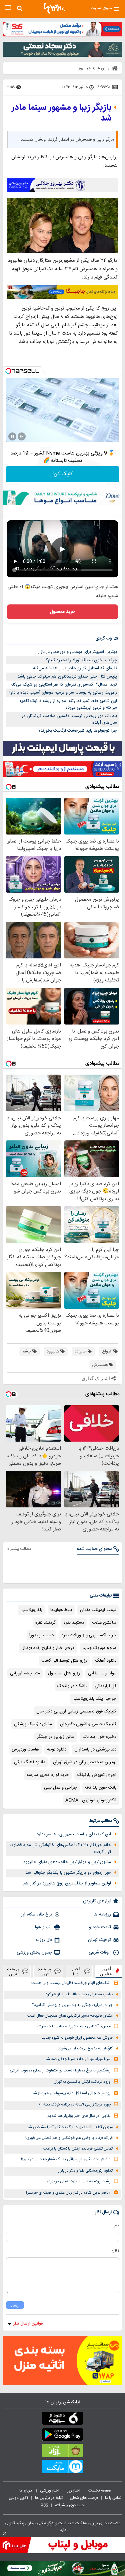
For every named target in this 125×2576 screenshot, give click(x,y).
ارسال (15, 2305)
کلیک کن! (62, 474)
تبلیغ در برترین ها (49, 2498)
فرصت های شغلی (84, 2498)
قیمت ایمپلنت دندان (98, 1610)
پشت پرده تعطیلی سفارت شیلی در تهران (79, 2181)
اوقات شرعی (100, 1953)
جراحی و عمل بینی (60, 1788)
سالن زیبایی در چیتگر (56, 1737)
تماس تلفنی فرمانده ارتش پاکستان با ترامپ (78, 2149)
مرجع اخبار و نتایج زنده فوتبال (48, 1648)
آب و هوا (43, 1927)
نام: (116, 2225)
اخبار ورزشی (50, 2491)
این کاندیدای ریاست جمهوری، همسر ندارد (74, 1834)
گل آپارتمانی (105, 1686)
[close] (5, 2533)
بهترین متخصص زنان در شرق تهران (85, 1762)
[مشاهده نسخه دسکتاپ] (8, 8)
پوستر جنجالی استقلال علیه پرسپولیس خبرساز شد (71, 2093)
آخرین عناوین (106, 1971)
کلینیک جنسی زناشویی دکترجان (88, 1724)
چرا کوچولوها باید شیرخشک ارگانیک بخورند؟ (78, 731)
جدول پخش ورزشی (34, 1953)
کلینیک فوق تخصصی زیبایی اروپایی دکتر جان (76, 1711)
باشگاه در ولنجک (72, 1686)
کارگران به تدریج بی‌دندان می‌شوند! (85, 2049)
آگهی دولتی (18, 2498)
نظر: (115, 2251)
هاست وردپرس (25, 1750)
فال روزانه (44, 1940)
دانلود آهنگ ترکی (29, 1762)
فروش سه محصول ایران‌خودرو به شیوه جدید (77, 2038)
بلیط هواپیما (61, 1610)
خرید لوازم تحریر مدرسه (48, 1775)
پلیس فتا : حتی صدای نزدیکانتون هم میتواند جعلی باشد (67, 677)
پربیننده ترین (44, 1971)
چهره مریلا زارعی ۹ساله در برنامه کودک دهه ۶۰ (75, 2105)
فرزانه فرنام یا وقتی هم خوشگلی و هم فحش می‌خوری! (69, 2138)
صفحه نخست (100, 2491)
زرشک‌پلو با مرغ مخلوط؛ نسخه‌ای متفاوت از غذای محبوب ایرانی (60, 2071)
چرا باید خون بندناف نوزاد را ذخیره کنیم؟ (81, 660)
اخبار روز (74, 2491)
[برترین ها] (55, 8)
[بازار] (62, 2452)
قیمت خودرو (100, 1927)
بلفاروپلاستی (31, 1610)
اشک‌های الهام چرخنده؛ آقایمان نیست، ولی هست (71, 1983)
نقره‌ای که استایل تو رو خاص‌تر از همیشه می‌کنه (75, 668)
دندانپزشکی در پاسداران (95, 1750)
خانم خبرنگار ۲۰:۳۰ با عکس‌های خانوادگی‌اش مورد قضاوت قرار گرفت (60, 1849)
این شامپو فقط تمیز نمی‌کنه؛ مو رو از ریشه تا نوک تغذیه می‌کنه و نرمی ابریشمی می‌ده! (68, 704)
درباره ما (26, 2491)
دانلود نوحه (57, 1750)
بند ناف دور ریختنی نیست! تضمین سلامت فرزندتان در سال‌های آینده (69, 719)
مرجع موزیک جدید (99, 1648)
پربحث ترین (13, 1971)
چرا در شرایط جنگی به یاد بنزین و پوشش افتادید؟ (72, 2005)
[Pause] (12, 436)
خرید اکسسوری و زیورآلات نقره (89, 1635)
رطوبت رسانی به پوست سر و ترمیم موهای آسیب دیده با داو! (63, 693)
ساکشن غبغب (104, 1623)
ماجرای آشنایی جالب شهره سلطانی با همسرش (74, 2027)
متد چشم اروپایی (25, 1673)
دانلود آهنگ (106, 1661)
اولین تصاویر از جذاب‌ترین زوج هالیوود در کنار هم (67, 1883)
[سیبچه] (62, 2420)
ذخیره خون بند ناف (99, 1737)
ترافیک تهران (99, 1940)
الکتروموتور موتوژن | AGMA (91, 1800)
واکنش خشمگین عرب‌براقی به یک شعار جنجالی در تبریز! (66, 2159)
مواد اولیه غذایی (102, 1673)
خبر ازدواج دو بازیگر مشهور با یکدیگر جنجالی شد (68, 1873)
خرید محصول (62, 612)
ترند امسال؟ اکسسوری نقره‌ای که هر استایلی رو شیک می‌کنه (64, 685)
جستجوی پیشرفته (70, 2505)
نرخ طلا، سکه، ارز (36, 1914)
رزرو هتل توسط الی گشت (64, 1661)
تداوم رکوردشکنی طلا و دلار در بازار (85, 2171)
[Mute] (22, 436)
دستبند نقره (74, 1623)
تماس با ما (114, 2498)
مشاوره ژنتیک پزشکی (33, 1724)
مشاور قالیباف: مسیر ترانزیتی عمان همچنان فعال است (70, 2016)
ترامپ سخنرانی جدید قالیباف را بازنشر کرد (79, 1994)
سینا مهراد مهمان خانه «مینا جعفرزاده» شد (78, 2059)
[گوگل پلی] (62, 2436)
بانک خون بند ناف (101, 1788)
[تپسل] (8, 371)
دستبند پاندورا (41, 1635)
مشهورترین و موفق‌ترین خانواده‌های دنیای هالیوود (67, 1862)
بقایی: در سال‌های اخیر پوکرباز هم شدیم (79, 2116)
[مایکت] (62, 2468)
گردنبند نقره (45, 1623)
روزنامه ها (102, 1914)
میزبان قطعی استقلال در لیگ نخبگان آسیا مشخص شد (70, 2127)
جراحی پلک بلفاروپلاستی (94, 1699)
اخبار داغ (76, 1971)
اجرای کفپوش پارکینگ (97, 1775)
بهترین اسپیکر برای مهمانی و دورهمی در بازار (77, 652)
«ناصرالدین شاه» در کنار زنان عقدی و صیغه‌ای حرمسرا (68, 2193)
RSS (44, 2505)
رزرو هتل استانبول (64, 1673)
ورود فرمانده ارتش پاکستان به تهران (82, 2082)
